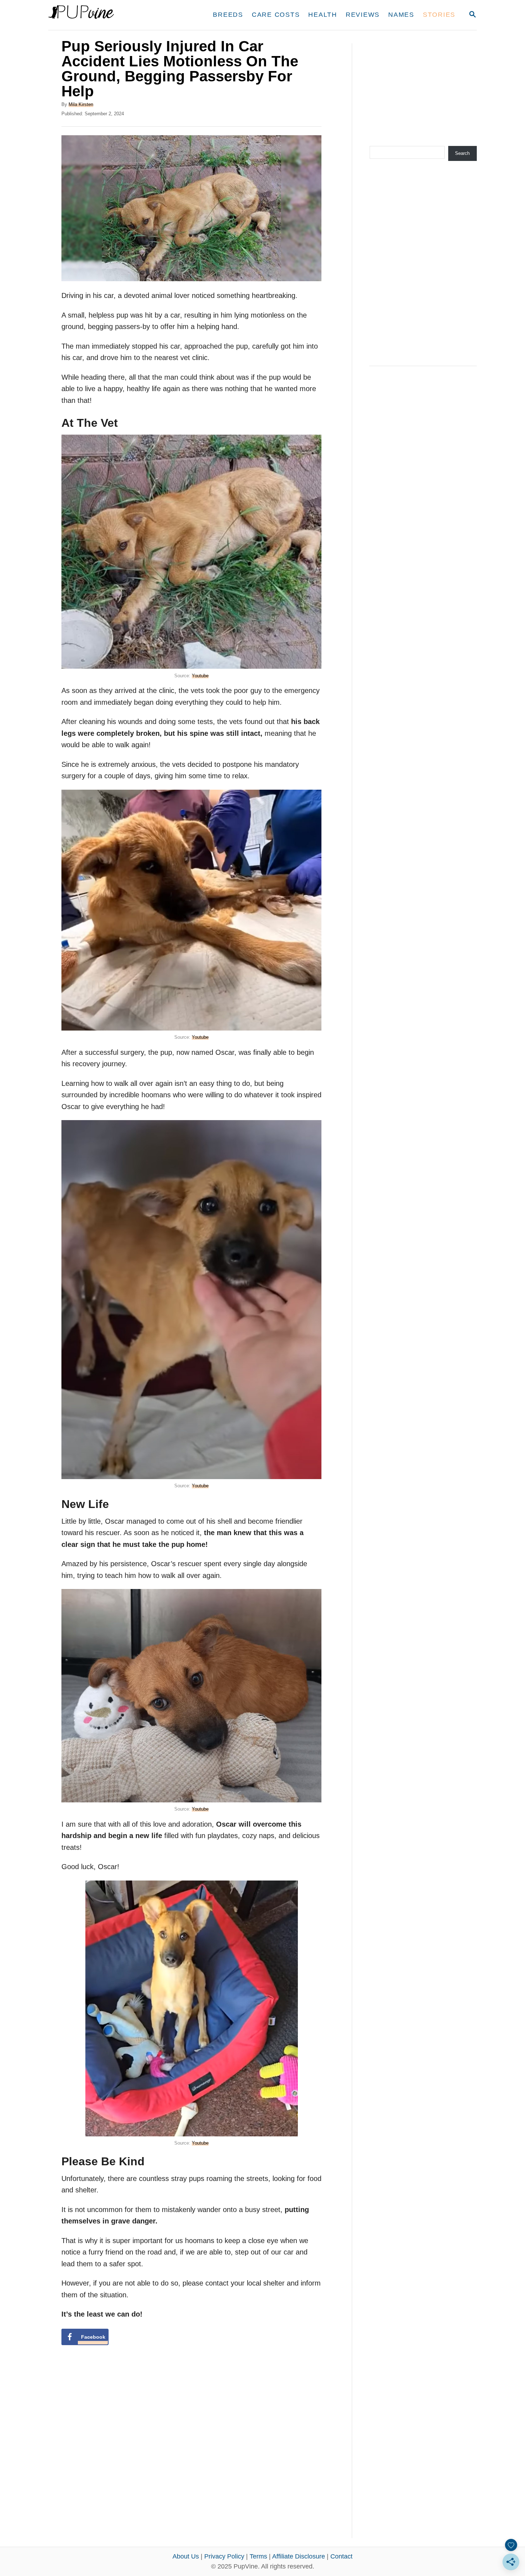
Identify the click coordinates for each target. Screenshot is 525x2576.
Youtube (200, 676)
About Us (186, 2556)
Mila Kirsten (81, 104)
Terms (258, 2556)
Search (462, 153)
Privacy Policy (224, 2556)
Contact (341, 2556)
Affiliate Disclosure (299, 2556)
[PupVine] (115, 15)
